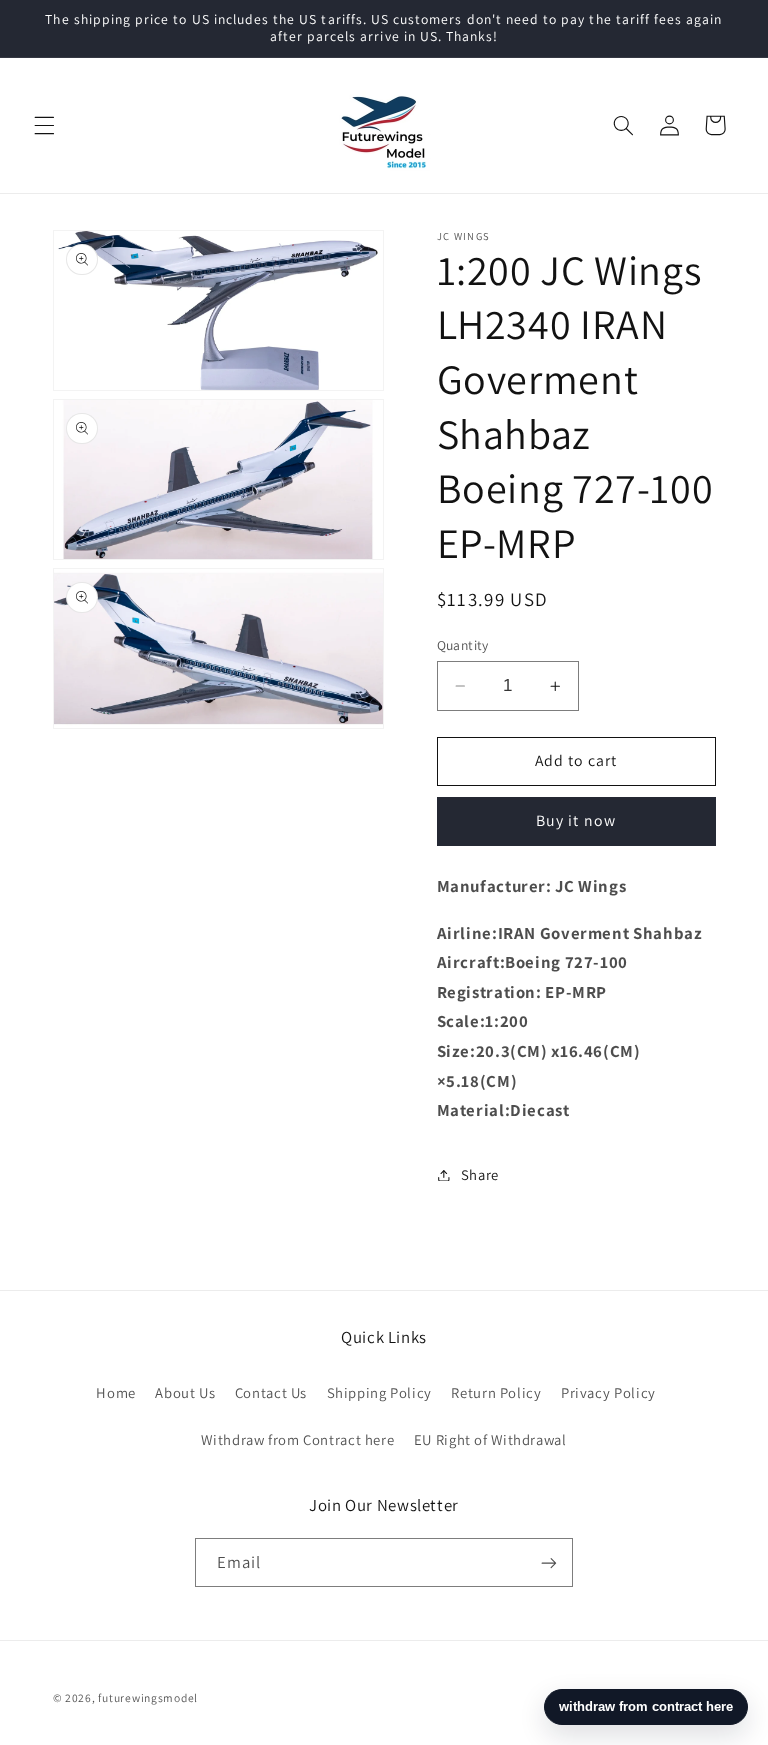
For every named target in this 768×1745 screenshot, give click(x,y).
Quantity (463, 645)
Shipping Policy (379, 1392)
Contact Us (271, 1392)
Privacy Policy (608, 1392)
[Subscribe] (549, 1562)
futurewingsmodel (148, 1697)
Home (116, 1392)
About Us (185, 1392)
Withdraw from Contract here (297, 1439)
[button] (44, 125)
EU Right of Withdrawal (490, 1439)
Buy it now (576, 820)
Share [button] (480, 1174)
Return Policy (496, 1392)
